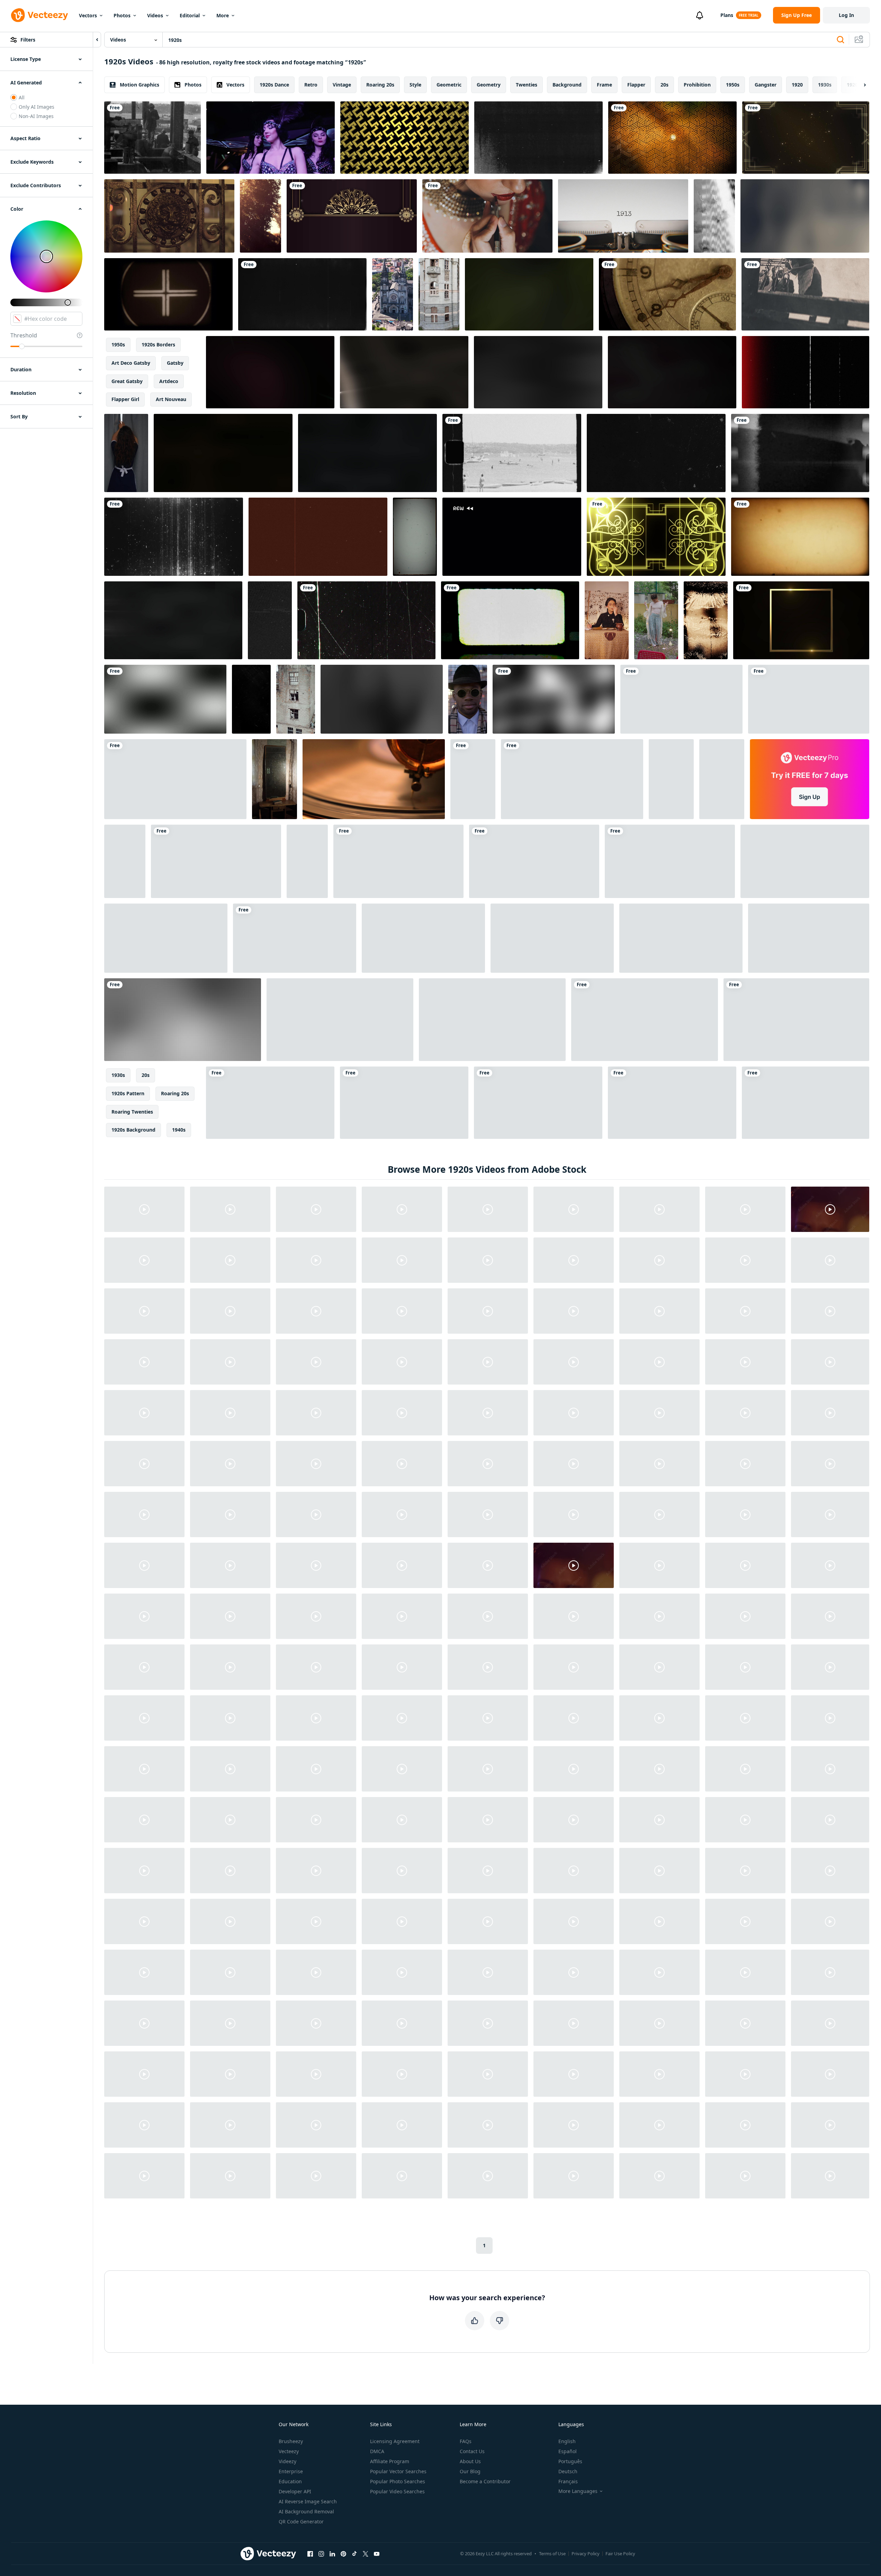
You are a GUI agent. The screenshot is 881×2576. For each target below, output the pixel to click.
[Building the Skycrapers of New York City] (152, 138)
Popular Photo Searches (398, 2481)
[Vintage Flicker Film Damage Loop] (706, 620)
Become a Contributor (485, 2481)
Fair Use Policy (620, 2554)
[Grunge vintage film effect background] (681, 938)
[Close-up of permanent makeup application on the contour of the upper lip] (487, 216)
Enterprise (291, 2471)
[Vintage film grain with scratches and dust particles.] (572, 779)
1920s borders (158, 344)
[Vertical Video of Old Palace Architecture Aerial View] (439, 294)
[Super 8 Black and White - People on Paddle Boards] (512, 453)
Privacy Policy (586, 2554)
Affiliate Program (390, 2461)
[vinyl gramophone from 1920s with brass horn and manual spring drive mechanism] (374, 779)
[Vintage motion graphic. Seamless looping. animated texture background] (270, 1103)
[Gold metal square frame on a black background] (801, 620)
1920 (797, 85)
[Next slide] (859, 85)
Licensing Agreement (395, 2441)
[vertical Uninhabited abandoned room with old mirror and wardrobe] (275, 779)
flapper (636, 85)
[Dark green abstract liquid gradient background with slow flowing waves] (529, 294)
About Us (470, 2461)
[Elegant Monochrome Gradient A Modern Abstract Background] (382, 699)
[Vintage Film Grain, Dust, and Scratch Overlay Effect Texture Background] (318, 537)
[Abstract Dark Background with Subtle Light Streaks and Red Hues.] (223, 453)
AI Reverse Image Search (308, 2501)
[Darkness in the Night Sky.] (809, 699)
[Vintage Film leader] (168, 294)
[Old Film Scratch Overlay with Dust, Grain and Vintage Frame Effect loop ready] (415, 537)
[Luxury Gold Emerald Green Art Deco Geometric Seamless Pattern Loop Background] (672, 1103)
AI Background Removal (306, 2511)
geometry (489, 85)
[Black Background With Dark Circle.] (681, 699)
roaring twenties (132, 1112)
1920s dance (274, 85)
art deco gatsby (131, 363)
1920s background (133, 1130)
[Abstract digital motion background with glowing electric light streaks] (404, 372)
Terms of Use (552, 2554)
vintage (342, 85)
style (415, 85)
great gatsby (127, 381)
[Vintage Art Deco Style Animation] (672, 138)
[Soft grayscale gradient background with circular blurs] (165, 699)
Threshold (24, 335)
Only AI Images (37, 107)
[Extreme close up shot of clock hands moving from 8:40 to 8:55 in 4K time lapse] (667, 294)
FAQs (466, 2441)
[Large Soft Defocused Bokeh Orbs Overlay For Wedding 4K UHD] (175, 779)
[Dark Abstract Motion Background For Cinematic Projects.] (538, 372)
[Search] (840, 40)
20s (664, 85)
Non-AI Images (36, 116)
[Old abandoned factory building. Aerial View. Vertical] (296, 699)
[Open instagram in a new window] (321, 2554)
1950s (733, 85)
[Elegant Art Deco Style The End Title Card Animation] (340, 1020)
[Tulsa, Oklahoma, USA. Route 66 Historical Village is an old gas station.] (538, 1103)
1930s (825, 85)
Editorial (190, 15)
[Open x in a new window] (366, 2554)
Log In (846, 15)
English (567, 2441)
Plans (727, 15)
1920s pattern (128, 1093)
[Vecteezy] (39, 15)
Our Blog (470, 2471)
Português (570, 2461)
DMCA (377, 2451)
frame (604, 85)
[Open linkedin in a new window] (332, 2554)
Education (290, 2481)
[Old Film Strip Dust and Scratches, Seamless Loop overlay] (251, 699)
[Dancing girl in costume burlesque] (271, 138)
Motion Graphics (140, 85)
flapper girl (125, 399)
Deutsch (568, 2471)
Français (568, 2481)
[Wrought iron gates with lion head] (169, 216)
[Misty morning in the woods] (260, 216)
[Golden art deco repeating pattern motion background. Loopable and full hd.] (404, 138)
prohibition (697, 85)
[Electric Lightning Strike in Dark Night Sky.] (672, 372)
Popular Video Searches (397, 2491)
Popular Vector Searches (398, 2471)
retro (311, 85)
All (22, 97)
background (567, 85)
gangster (766, 85)
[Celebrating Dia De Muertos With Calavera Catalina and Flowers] (473, 779)
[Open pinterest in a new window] (343, 2554)
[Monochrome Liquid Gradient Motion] (423, 938)
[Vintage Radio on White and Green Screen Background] (492, 1020)
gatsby (175, 363)
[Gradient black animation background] (183, 1020)
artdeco (169, 381)
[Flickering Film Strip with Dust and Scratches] (552, 938)
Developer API (295, 2491)
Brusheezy (291, 2441)
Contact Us (472, 2451)
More (223, 15)
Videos (155, 15)
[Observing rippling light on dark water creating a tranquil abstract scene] (173, 620)
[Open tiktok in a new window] (354, 2554)
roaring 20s (380, 85)
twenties (527, 85)
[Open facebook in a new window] (310, 2554)
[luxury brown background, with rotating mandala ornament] (352, 216)
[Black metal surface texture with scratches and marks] (270, 620)
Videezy (287, 2461)
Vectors (88, 15)
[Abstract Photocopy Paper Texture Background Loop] (538, 138)
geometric (449, 85)
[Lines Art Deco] (656, 537)
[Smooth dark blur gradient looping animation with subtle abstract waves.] (805, 216)
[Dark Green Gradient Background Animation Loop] (670, 861)
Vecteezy (289, 2451)
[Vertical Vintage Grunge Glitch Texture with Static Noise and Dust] (714, 216)
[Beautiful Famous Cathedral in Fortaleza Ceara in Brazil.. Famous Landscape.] (393, 294)
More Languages (578, 2491)
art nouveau (171, 399)
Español (568, 2451)
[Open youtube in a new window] (377, 2554)
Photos (122, 15)
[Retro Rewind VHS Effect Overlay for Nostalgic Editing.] (512, 537)
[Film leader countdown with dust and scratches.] (302, 294)
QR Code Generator (301, 2521)
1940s (179, 1130)
